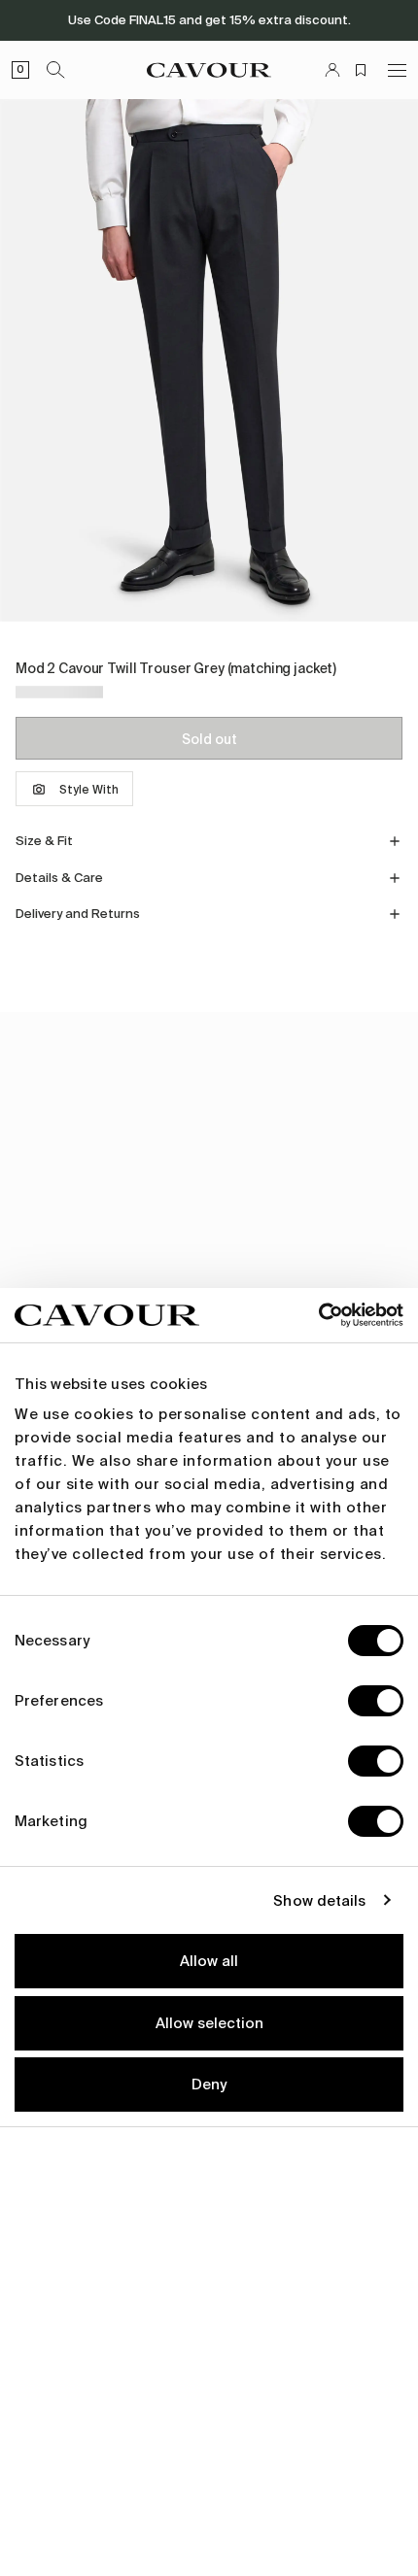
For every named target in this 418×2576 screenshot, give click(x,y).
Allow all (209, 1961)
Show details (319, 1901)
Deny (209, 2085)
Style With (89, 790)
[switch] (376, 1701)
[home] (209, 70)
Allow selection (209, 2023)
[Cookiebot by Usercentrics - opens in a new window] (318, 1315)
